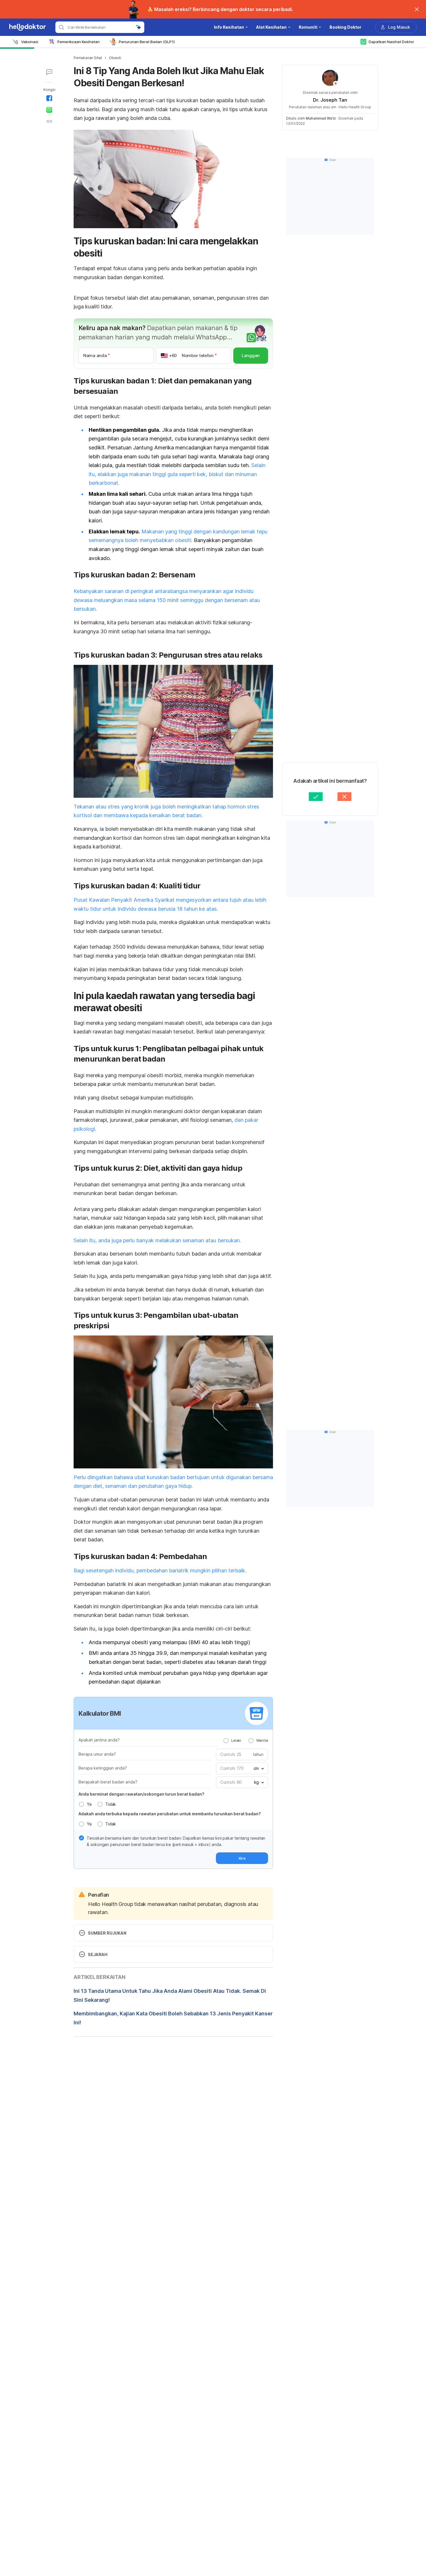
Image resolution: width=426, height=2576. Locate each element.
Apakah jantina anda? (99, 1740)
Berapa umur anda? (97, 1754)
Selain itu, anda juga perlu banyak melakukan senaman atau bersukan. (157, 1240)
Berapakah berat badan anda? (108, 1782)
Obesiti (115, 58)
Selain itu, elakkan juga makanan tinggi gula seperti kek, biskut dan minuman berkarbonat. (177, 474)
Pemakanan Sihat (88, 58)
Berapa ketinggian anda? (103, 1768)
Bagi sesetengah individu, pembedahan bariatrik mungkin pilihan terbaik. (160, 1570)
